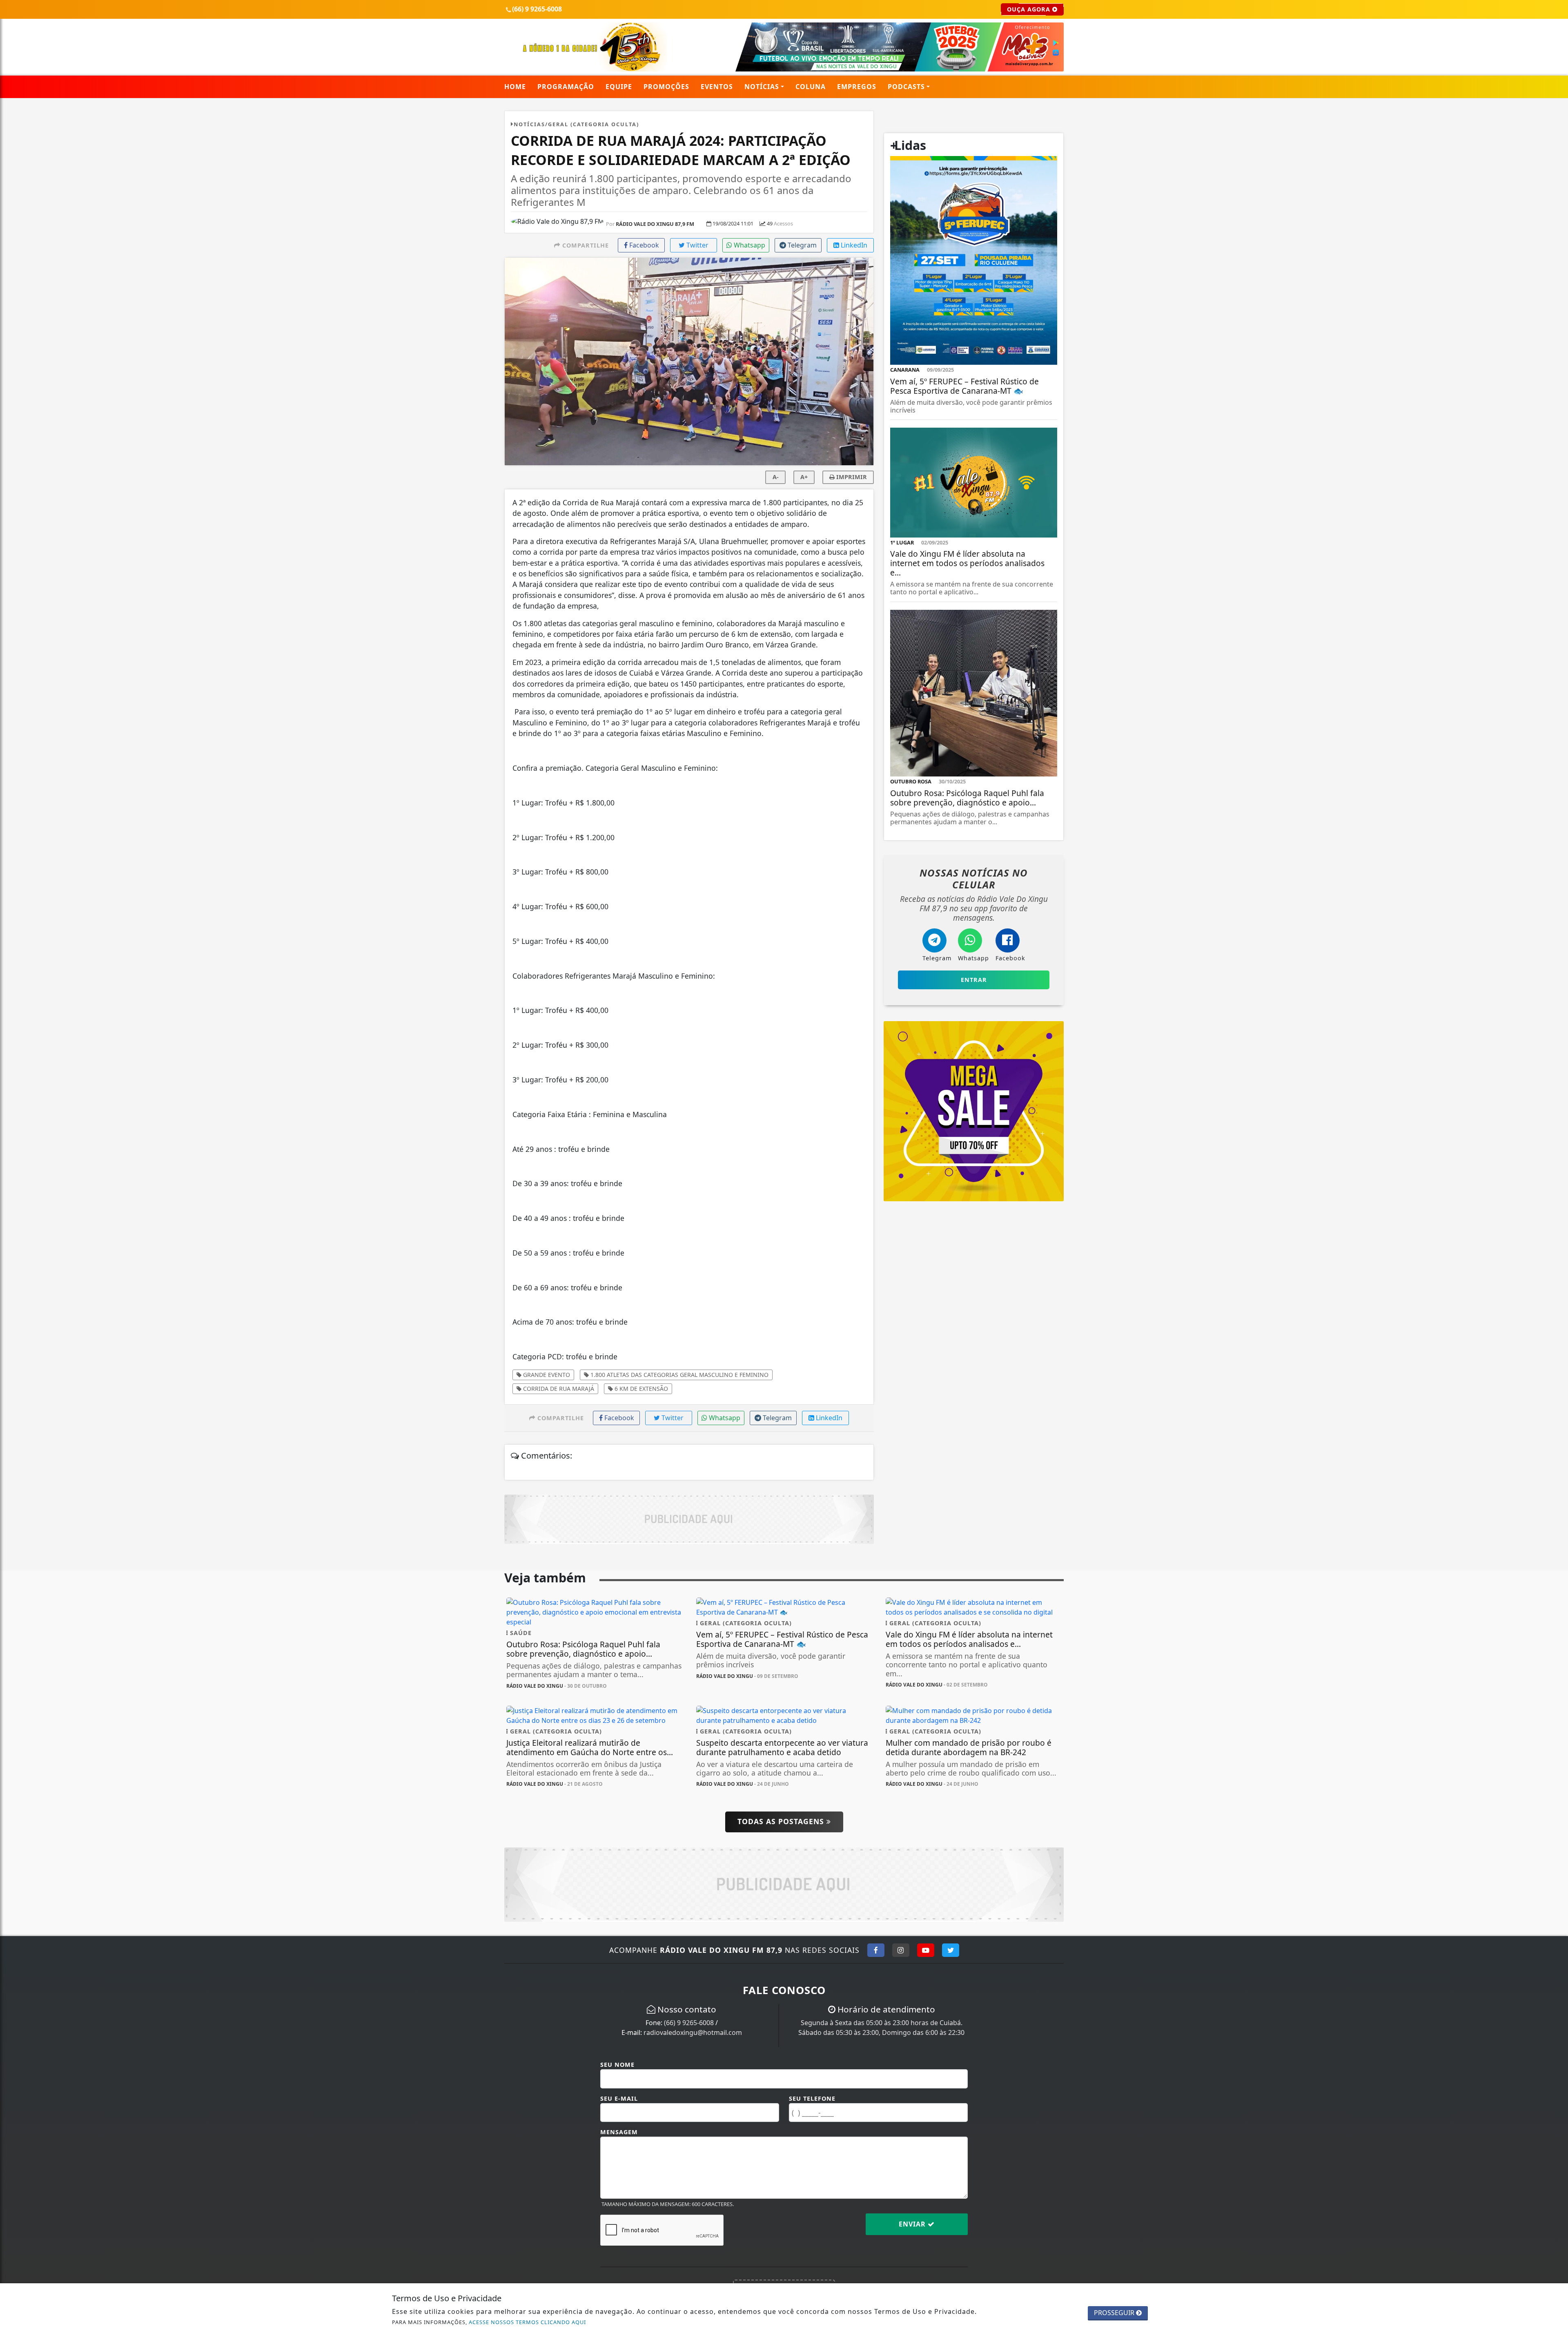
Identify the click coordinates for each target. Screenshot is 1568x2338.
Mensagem (619, 2132)
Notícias (762, 87)
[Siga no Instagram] (901, 1950)
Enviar (913, 2224)
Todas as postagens (782, 1821)
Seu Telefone (812, 2098)
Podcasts (906, 87)
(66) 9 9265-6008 (689, 2023)
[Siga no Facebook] (876, 1950)
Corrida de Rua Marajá (558, 1389)
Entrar (974, 980)
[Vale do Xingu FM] (594, 46)
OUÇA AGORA (1030, 9)
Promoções (666, 87)
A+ (804, 477)
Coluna (811, 87)
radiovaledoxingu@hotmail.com (693, 2032)
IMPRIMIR (851, 477)
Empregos (857, 87)
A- (776, 477)
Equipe (619, 87)
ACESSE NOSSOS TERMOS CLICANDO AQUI (527, 2322)
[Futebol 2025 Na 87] (879, 46)
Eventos (717, 87)
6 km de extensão (640, 1389)
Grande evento (546, 1375)
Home (515, 87)
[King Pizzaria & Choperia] (689, 1518)
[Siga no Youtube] (926, 1950)
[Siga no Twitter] (951, 1950)
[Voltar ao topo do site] (1556, 1403)
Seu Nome (617, 2065)
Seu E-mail (619, 2098)
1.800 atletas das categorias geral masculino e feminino (679, 1375)
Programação (566, 87)
